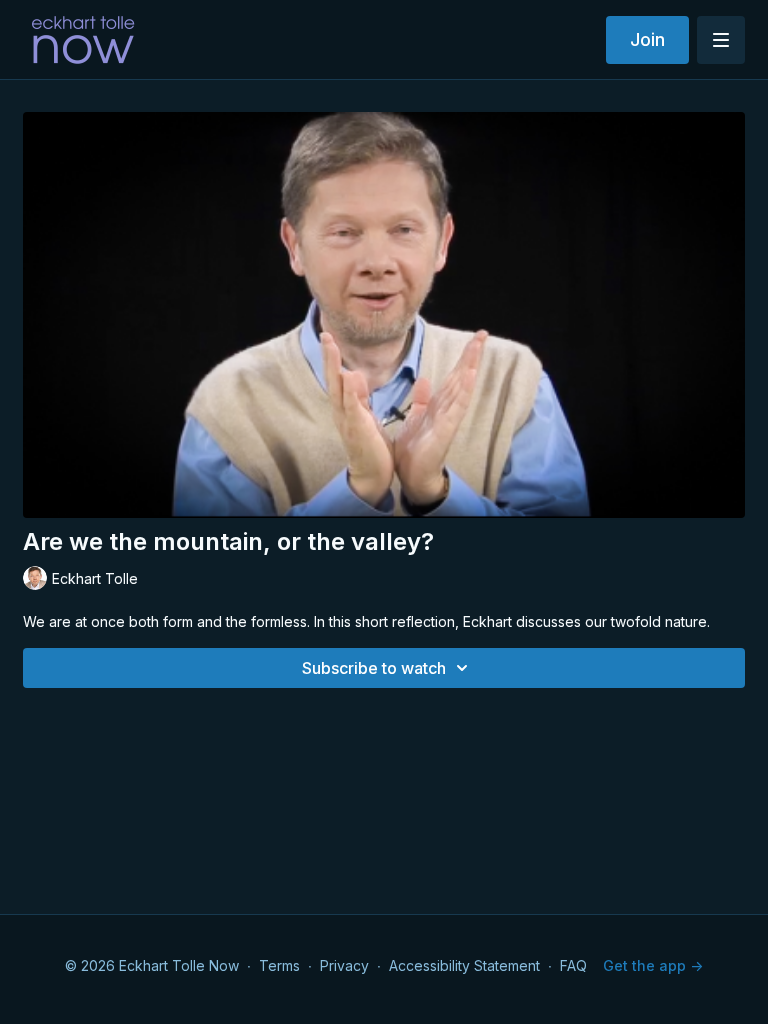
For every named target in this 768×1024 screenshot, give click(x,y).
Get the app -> (653, 965)
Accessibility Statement (464, 965)
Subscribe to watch (374, 668)
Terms (279, 965)
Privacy (344, 965)
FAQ (573, 965)
